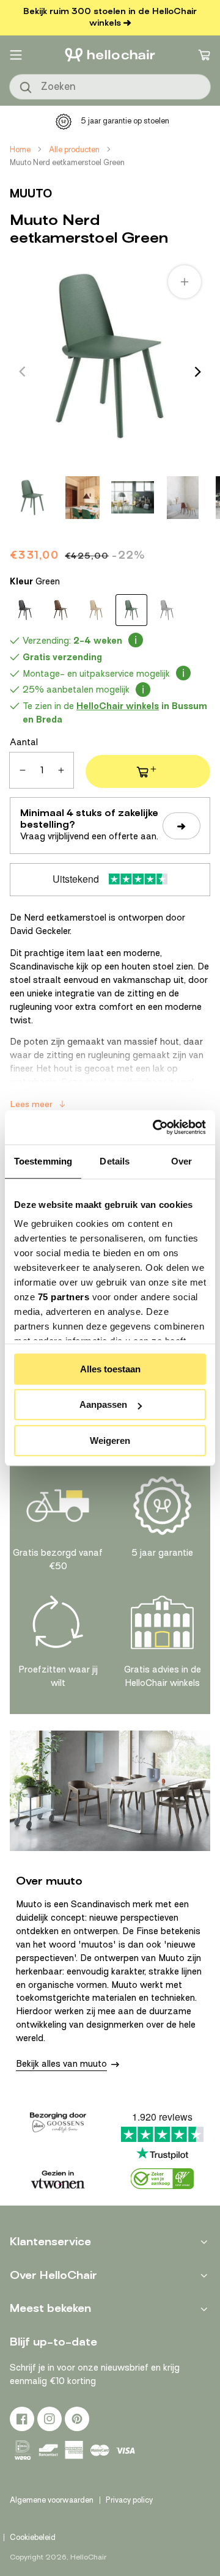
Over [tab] (182, 1161)
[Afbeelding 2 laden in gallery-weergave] (82, 498)
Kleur (35, 581)
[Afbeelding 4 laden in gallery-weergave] (183, 498)
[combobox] (110, 87)
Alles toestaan (110, 1369)
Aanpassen (103, 1404)
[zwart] (25, 610)
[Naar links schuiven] (22, 372)
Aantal (24, 742)
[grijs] (167, 610)
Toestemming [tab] (43, 1161)
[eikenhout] (96, 610)
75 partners (64, 1297)
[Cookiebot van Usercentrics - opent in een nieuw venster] (155, 1127)
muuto (31, 193)
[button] (16, 55)
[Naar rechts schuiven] (198, 372)
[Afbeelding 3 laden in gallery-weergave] (133, 498)
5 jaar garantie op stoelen (125, 121)
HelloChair (88, 2557)
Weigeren (110, 1441)
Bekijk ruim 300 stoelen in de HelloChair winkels (110, 17)
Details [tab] (115, 1161)
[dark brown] (61, 610)
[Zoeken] (26, 88)
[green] (131, 610)
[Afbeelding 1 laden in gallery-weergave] (32, 498)
